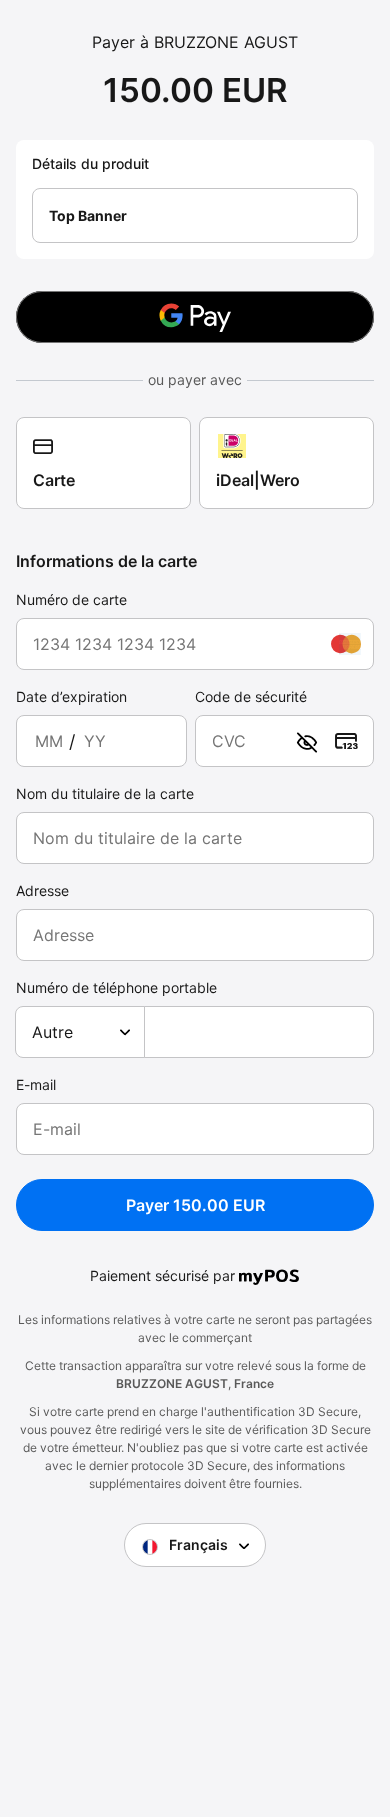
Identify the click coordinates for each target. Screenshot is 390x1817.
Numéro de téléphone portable (116, 987)
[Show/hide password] (307, 741)
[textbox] (80, 1032)
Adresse (42, 890)
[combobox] (80, 1032)
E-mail (36, 1084)
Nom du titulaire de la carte (105, 793)
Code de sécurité (251, 696)
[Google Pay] (195, 317)
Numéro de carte (71, 599)
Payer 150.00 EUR (195, 1205)
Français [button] (198, 1544)
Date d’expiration (71, 696)
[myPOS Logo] (269, 1275)
